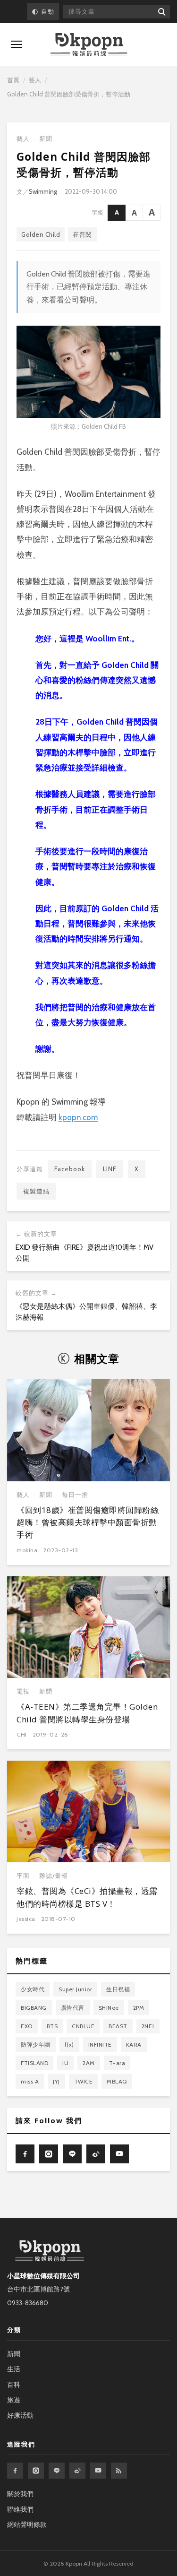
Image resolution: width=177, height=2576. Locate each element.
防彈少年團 (36, 2044)
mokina (27, 1550)
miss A (30, 2081)
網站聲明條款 (27, 2524)
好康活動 (20, 2415)
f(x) (69, 2044)
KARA (134, 2044)
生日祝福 (118, 1989)
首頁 (13, 80)
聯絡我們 (20, 2509)
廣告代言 (73, 2008)
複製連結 (36, 1191)
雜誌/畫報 (54, 1876)
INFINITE (100, 2044)
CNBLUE (83, 2026)
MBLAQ (117, 2081)
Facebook (70, 1169)
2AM (89, 2063)
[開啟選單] (17, 44)
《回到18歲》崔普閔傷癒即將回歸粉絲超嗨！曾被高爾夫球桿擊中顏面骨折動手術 (88, 1522)
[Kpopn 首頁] (89, 45)
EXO (27, 2026)
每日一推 (75, 1495)
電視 (23, 1691)
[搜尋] (161, 12)
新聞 (46, 139)
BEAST (118, 2026)
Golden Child (41, 234)
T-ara (117, 2063)
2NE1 (148, 2026)
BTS (52, 2026)
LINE (110, 1169)
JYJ (56, 2081)
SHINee (109, 2008)
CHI (22, 1734)
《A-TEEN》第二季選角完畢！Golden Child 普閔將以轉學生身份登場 (87, 1713)
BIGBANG (34, 2008)
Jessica (26, 1919)
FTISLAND (34, 2063)
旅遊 (14, 2400)
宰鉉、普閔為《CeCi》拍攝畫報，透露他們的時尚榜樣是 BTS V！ (87, 1897)
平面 (23, 1876)
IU (65, 2063)
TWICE (84, 2081)
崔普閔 (82, 234)
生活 (14, 2369)
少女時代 (33, 1989)
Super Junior (75, 1989)
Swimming (43, 191)
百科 (14, 2385)
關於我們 (20, 2494)
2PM (139, 2008)
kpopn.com (78, 1117)
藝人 (35, 80)
